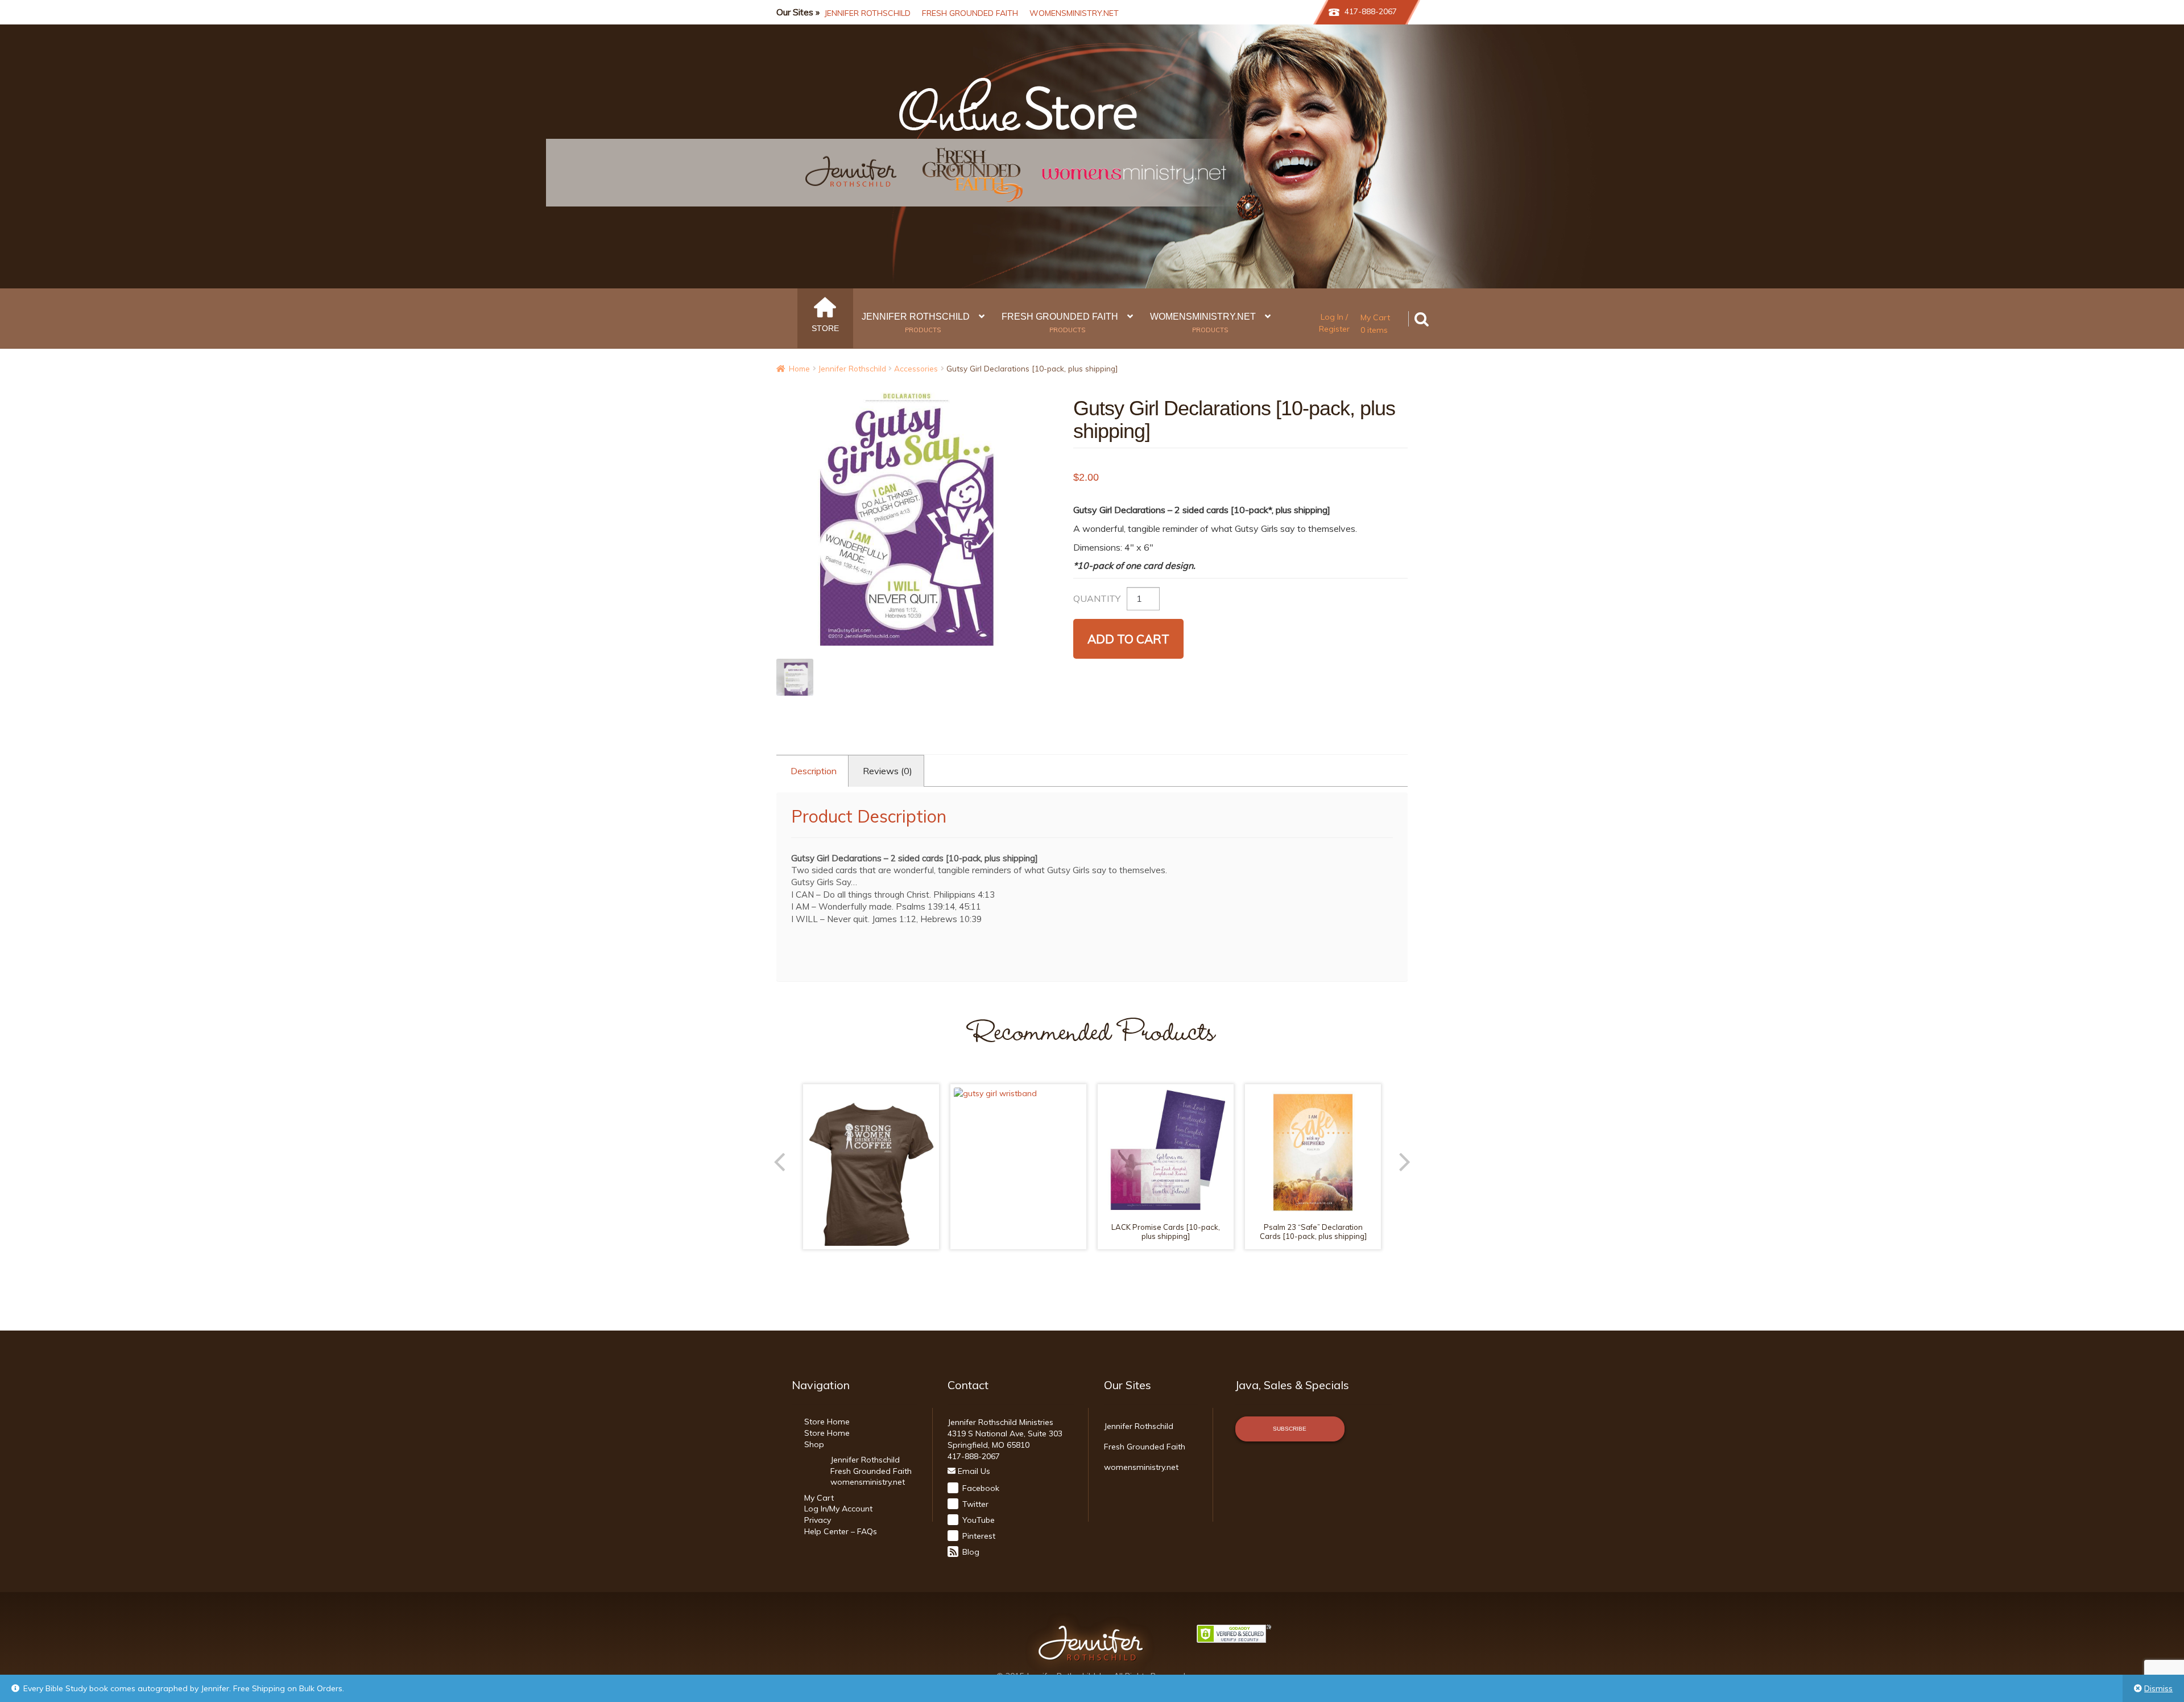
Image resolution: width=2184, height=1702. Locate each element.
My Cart (819, 1498)
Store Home (827, 1422)
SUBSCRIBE (1290, 1429)
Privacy (818, 1520)
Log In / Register (1334, 323)
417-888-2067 (1371, 11)
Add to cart (1128, 639)
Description (814, 771)
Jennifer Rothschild (867, 13)
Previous (789, 1158)
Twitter (974, 1504)
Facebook (980, 1488)
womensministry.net (1074, 13)
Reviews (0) (888, 771)
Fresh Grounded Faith (970, 13)
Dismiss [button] (2158, 1688)
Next (1395, 1158)
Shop (814, 1444)
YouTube (977, 1520)
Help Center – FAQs (841, 1531)
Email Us (973, 1471)
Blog (970, 1552)
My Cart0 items (1375, 324)
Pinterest (978, 1536)
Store (825, 328)
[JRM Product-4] (795, 677)
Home (799, 368)
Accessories (916, 368)
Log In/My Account (838, 1509)
